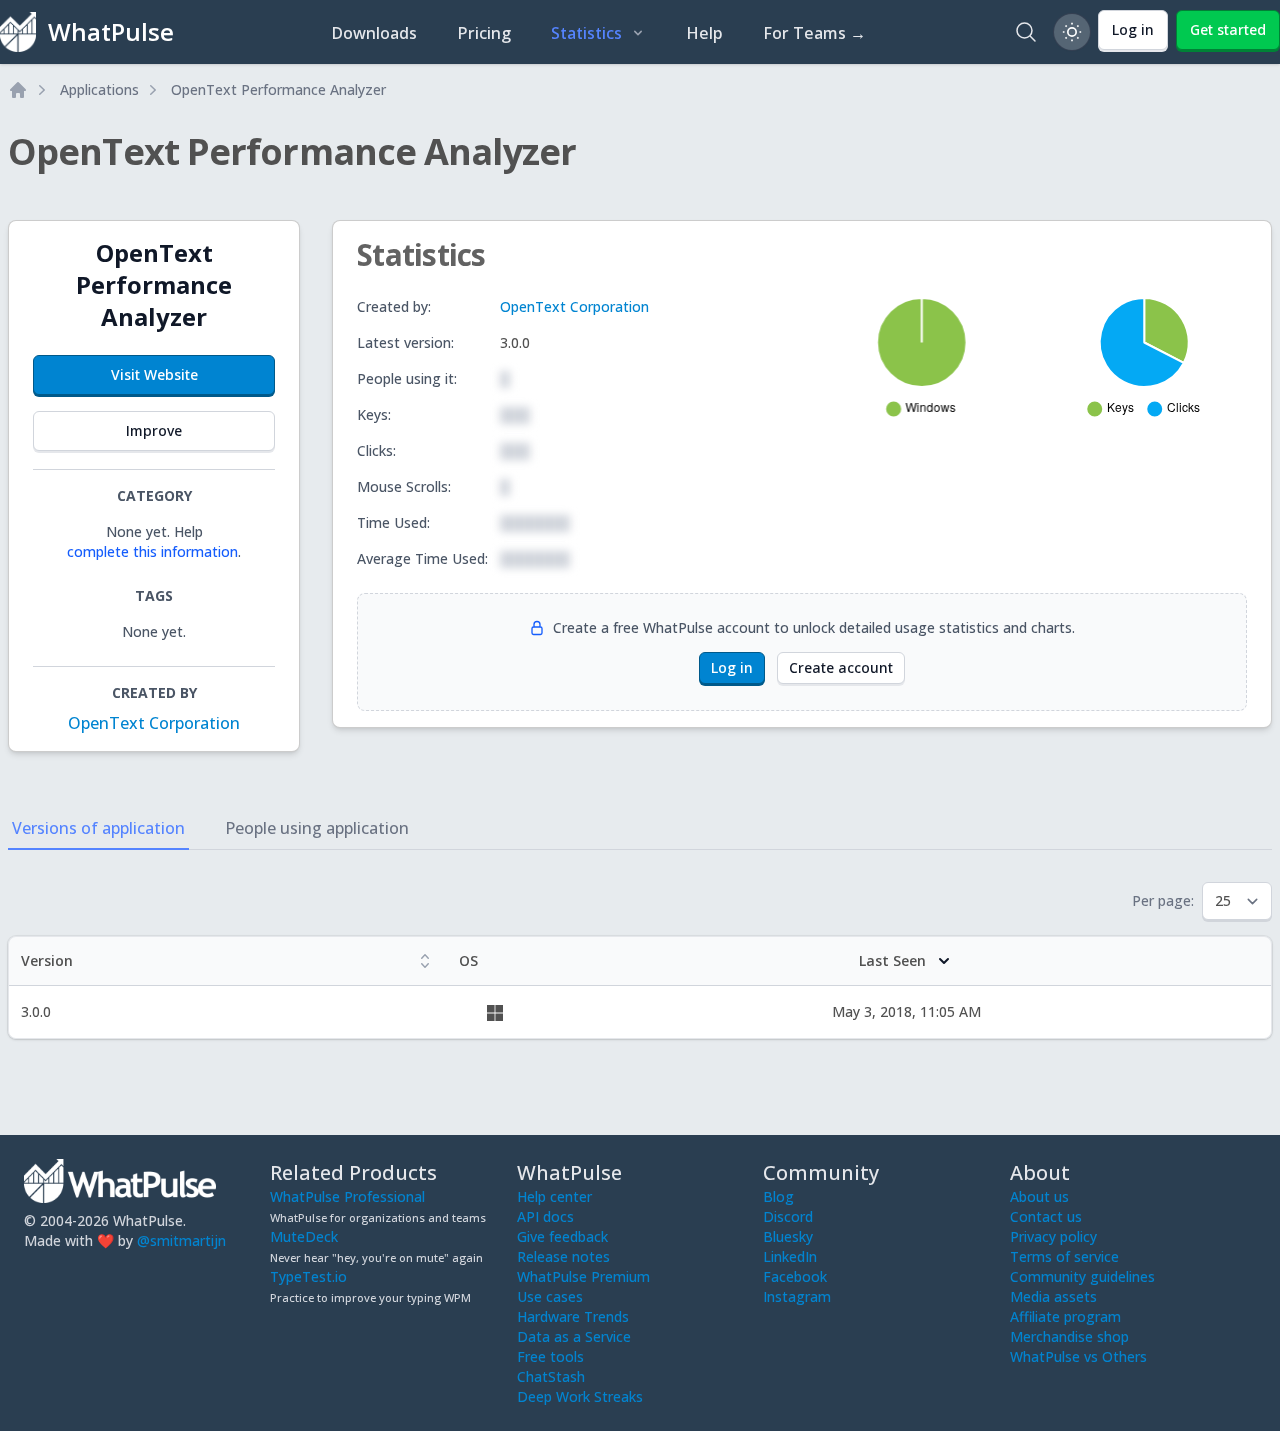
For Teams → (814, 33)
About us (1039, 1196)
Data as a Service (574, 1336)
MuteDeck (304, 1236)
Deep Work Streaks (580, 1396)
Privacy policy (1053, 1236)
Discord (788, 1216)
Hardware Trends (573, 1316)
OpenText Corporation (154, 723)
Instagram (797, 1296)
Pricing (484, 33)
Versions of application (98, 828)
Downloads (374, 33)
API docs (545, 1216)
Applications (99, 89)
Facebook (795, 1276)
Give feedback (562, 1236)
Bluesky (788, 1236)
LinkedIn (790, 1256)
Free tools (550, 1356)
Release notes (563, 1256)
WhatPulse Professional (347, 1196)
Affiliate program (1065, 1316)
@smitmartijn (181, 1240)
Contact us (1046, 1216)
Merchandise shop (1069, 1336)
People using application (317, 828)
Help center (554, 1196)
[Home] (18, 90)
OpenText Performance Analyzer (278, 89)
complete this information (152, 551)
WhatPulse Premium (583, 1276)
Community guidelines (1082, 1276)
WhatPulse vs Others (1078, 1356)
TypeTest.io (308, 1276)
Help (704, 33)
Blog (778, 1196)
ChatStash (551, 1376)
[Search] (1026, 32)
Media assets (1053, 1296)
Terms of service (1064, 1256)
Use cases (550, 1296)
